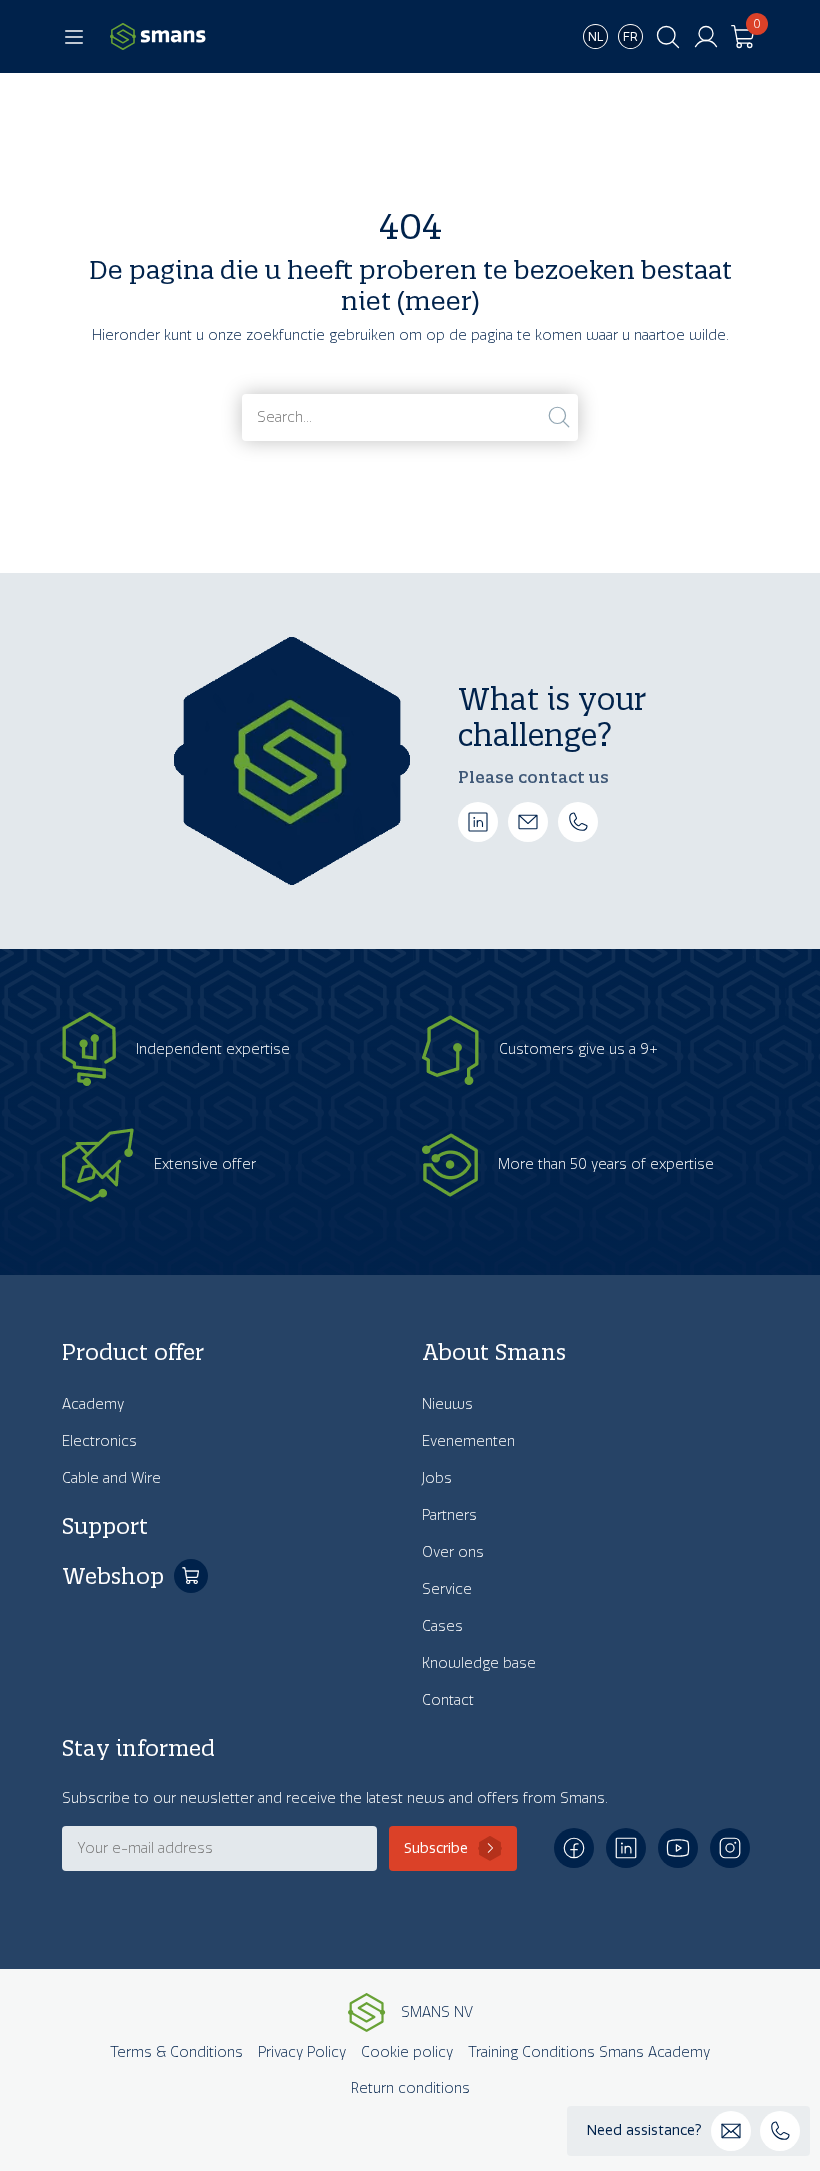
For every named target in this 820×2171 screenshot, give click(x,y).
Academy (93, 1404)
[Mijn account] (706, 37)
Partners (449, 1515)
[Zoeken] (559, 417)
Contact (448, 1700)
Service (447, 1589)
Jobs (437, 1478)
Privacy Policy (302, 2052)
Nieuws (447, 1404)
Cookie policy (407, 2052)
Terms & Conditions (176, 2052)
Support (105, 1526)
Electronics (99, 1441)
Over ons (453, 1552)
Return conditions (410, 2088)
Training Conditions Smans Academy (589, 2052)
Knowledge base (479, 1663)
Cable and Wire (111, 1478)
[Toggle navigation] (74, 37)
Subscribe (436, 1848)
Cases (442, 1626)
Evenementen (468, 1441)
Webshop (113, 1576)
